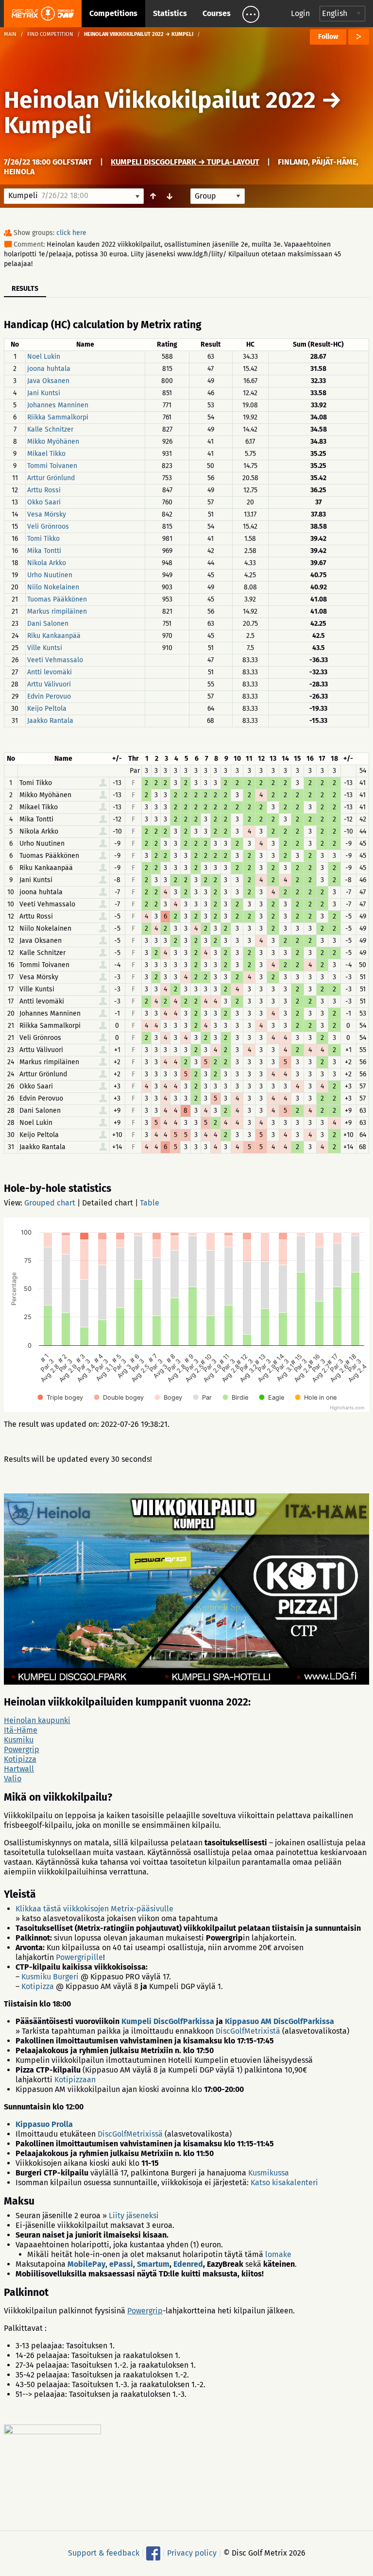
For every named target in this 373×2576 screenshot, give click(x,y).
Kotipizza (20, 1759)
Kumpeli (48, 125)
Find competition (50, 34)
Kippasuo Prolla (44, 2124)
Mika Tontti (44, 551)
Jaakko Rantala (50, 721)
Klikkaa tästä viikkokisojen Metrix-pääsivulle (94, 1909)
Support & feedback (104, 2552)
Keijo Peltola (47, 709)
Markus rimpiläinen (57, 611)
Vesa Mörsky (47, 514)
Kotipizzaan (75, 2080)
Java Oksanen (48, 381)
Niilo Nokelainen (53, 587)
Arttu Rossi (44, 490)
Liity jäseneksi (134, 2216)
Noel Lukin (44, 357)
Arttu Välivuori (49, 684)
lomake (278, 2254)
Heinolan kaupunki (37, 1720)
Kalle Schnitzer (50, 429)
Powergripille (79, 1957)
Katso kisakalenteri (284, 2183)
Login (300, 13)
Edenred (188, 2264)
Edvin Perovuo (49, 696)
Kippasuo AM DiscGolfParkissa (280, 2021)
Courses (217, 13)
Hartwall (19, 1769)
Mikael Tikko (46, 454)
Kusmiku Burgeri (50, 1977)
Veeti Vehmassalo (55, 660)
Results (25, 289)
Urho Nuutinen (50, 575)
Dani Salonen (48, 624)
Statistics (170, 13)
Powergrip (22, 1749)
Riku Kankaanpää (54, 636)
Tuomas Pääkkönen (57, 599)
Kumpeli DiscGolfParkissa (168, 2021)
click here (71, 233)
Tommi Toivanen (52, 466)
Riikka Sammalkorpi (58, 417)
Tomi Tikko (43, 539)
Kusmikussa (269, 2173)
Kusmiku (19, 1740)
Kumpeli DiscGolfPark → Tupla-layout (185, 162)
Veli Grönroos (48, 527)
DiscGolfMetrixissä (130, 2134)
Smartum (153, 2264)
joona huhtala (49, 369)
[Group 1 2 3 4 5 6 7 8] (218, 196)
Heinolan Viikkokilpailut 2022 (160, 100)
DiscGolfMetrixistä (248, 2031)
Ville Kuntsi (45, 648)
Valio (13, 1779)
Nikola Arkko (47, 563)
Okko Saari (44, 502)
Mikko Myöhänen (53, 442)
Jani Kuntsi (44, 393)
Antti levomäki (50, 672)
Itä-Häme (21, 1730)
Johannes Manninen (58, 405)
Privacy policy (192, 2552)
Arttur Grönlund (51, 478)
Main (10, 34)
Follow (328, 37)
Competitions (113, 13)
